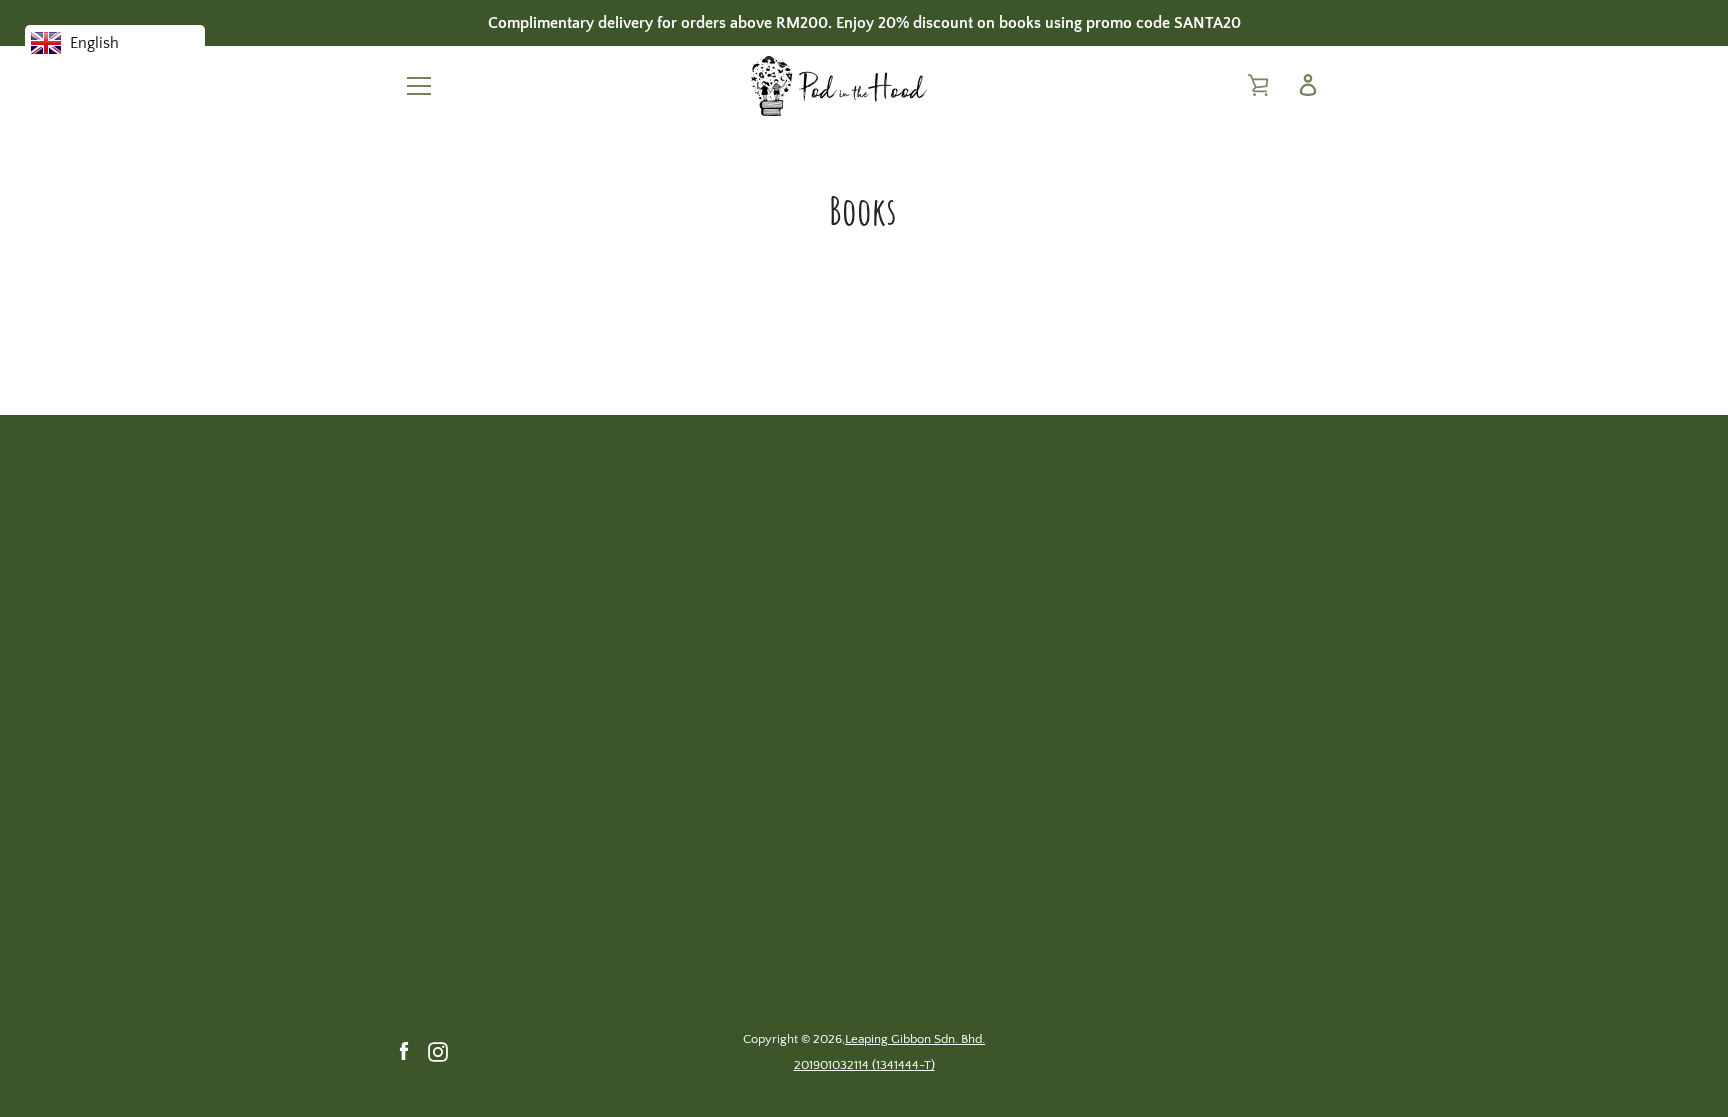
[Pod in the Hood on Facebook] (404, 1051)
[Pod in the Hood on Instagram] (438, 1051)
